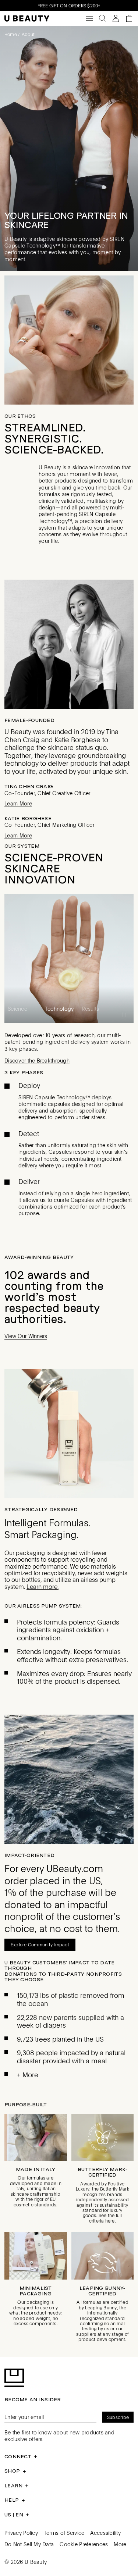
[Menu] (89, 18)
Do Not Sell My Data (29, 2533)
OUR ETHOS (20, 416)
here (110, 2210)
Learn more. (43, 1576)
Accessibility (105, 2522)
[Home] (27, 19)
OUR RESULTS (23, 846)
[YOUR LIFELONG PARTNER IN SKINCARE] (69, 148)
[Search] (103, 18)
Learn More (18, 804)
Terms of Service (64, 2522)
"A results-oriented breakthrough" (56, 863)
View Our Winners (26, 1325)
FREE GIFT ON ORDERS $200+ (69, 6)
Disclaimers (52, 1195)
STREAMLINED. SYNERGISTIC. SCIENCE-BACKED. (54, 438)
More (120, 2533)
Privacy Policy (21, 2522)
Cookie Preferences (84, 2533)
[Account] (116, 18)
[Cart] (129, 18)
